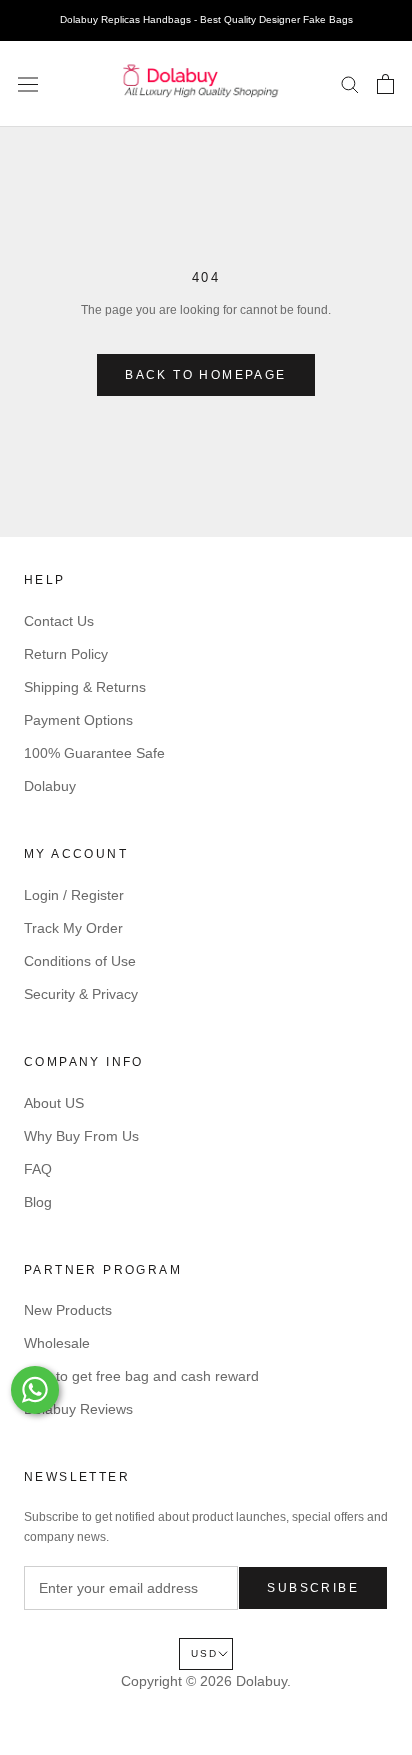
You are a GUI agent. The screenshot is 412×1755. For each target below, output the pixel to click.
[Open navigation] (28, 84)
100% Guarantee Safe (94, 753)
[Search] (350, 83)
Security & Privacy (81, 994)
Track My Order (73, 928)
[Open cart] (385, 84)
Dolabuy (50, 786)
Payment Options (78, 720)
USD (204, 1653)
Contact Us (59, 621)
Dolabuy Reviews (78, 1409)
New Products (68, 1310)
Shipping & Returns (85, 687)
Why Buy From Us (81, 1136)
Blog (38, 1202)
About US (54, 1103)
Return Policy (66, 654)
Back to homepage (205, 375)
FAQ (38, 1169)
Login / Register (74, 895)
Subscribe (313, 1588)
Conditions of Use (80, 961)
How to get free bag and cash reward (141, 1376)
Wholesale (57, 1343)
